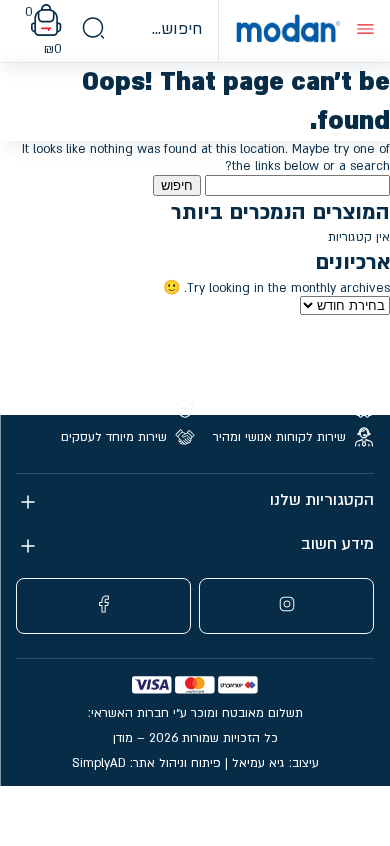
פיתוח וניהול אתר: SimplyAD (146, 763)
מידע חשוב (337, 544)
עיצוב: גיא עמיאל (275, 763)
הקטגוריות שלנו (322, 500)
